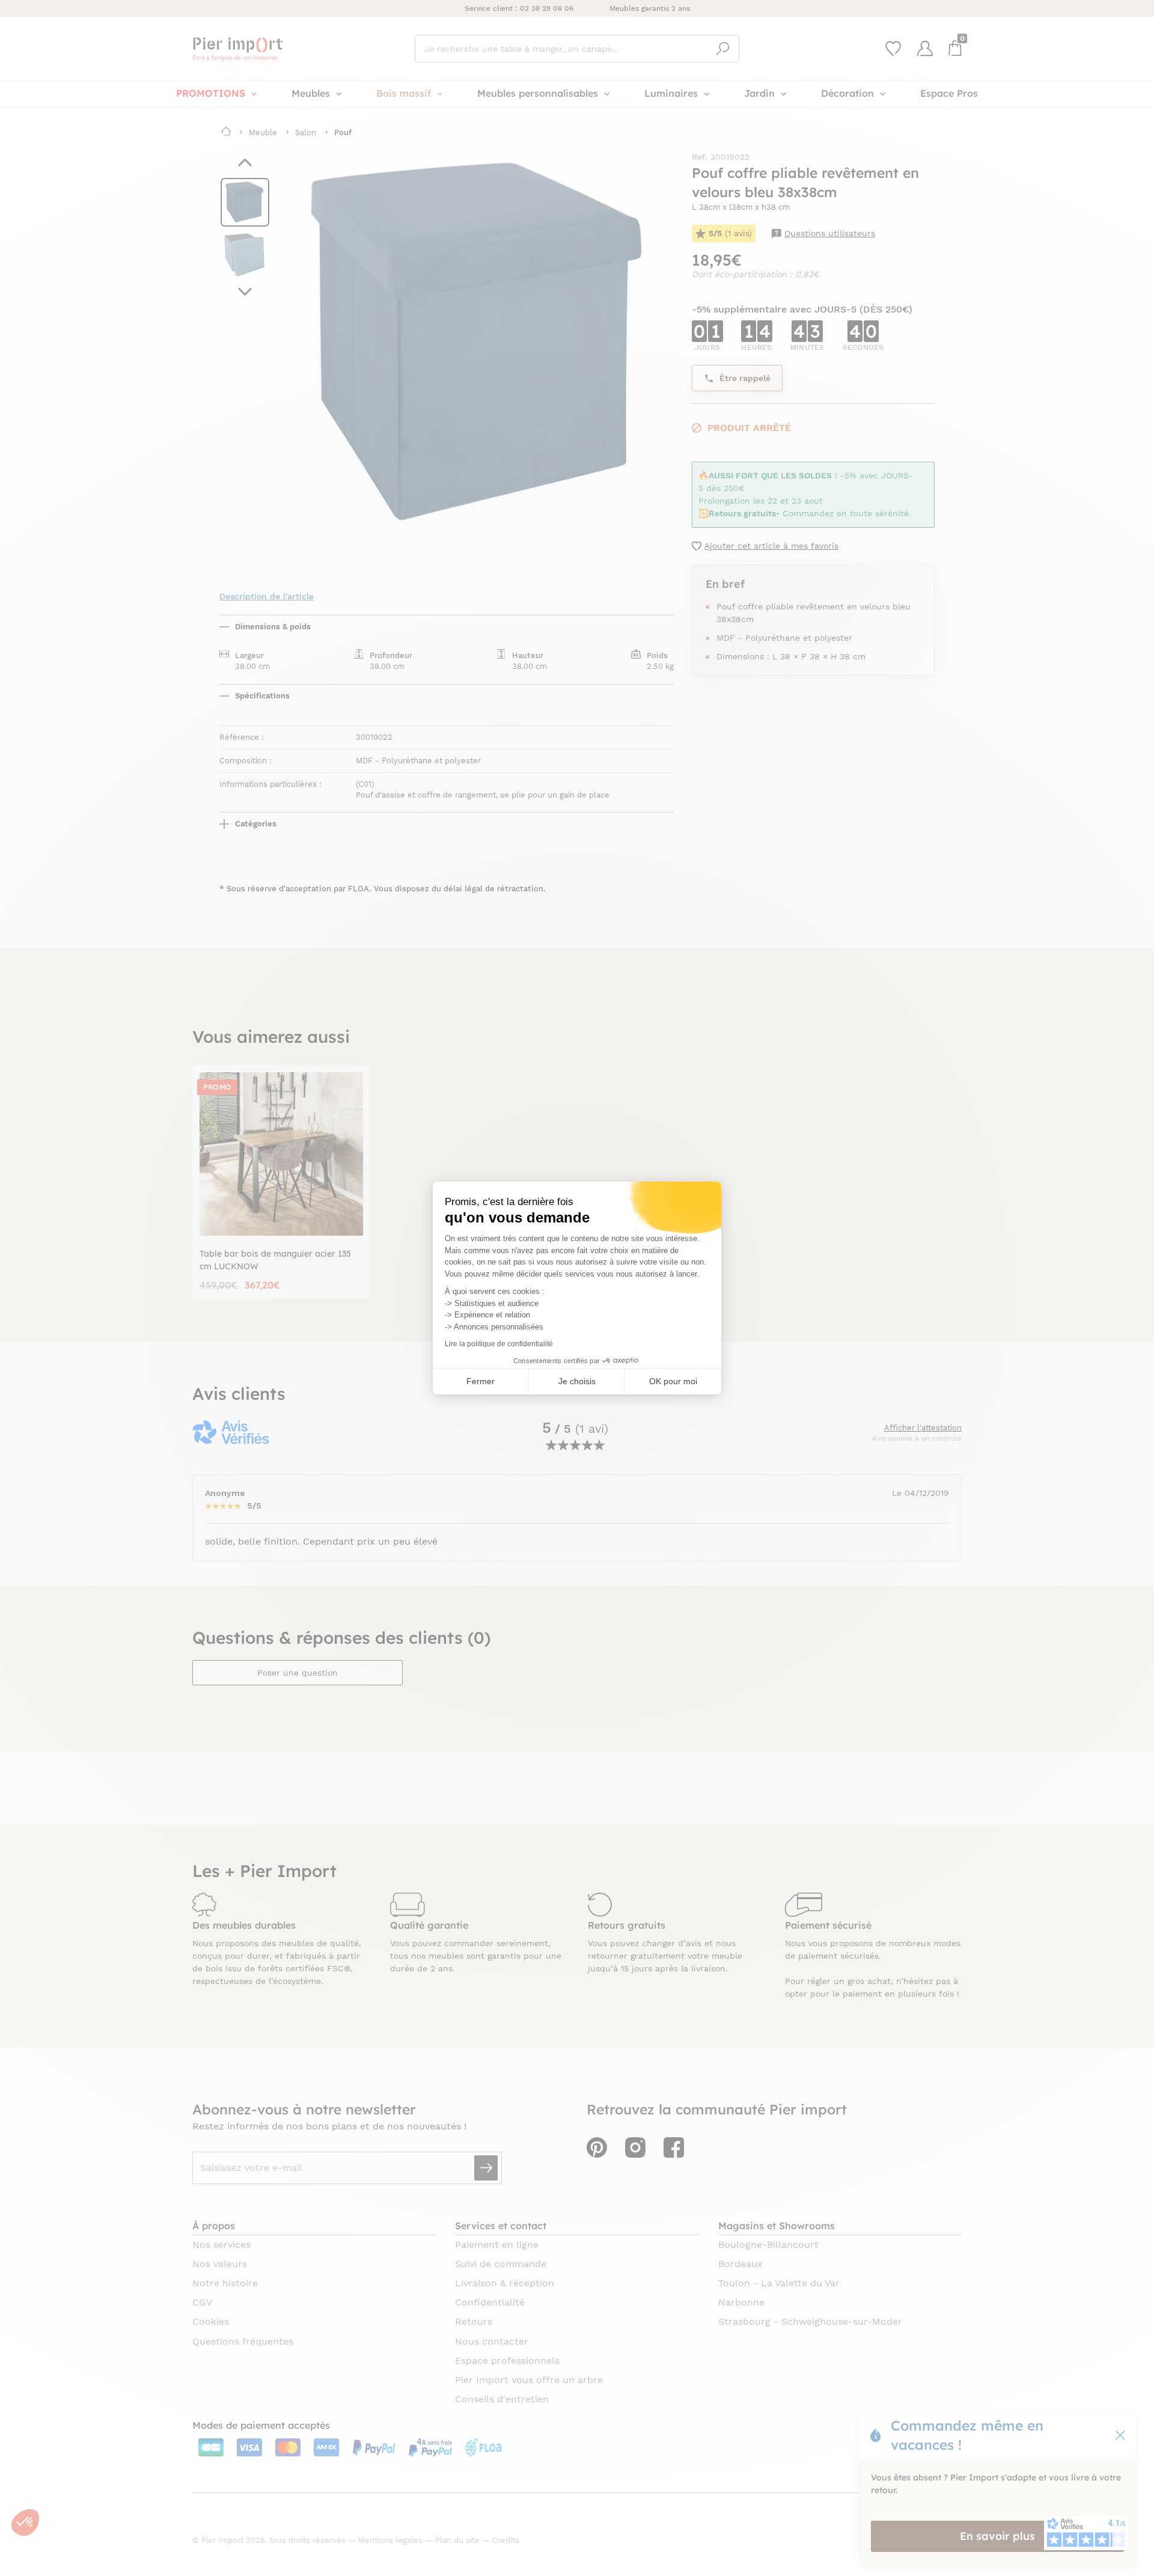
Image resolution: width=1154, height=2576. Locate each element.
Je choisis (577, 1381)
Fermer (481, 1381)
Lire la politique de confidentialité (499, 1344)
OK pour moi (673, 1381)
